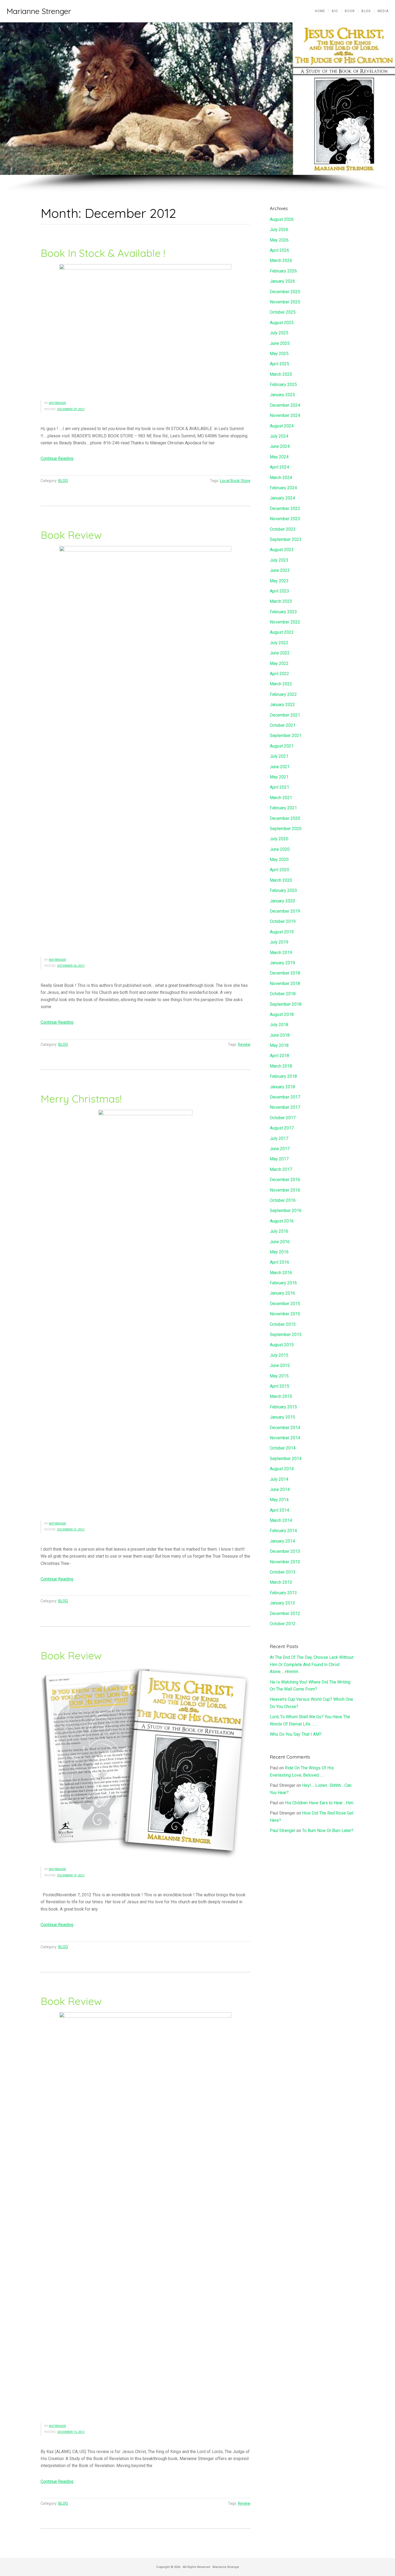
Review (244, 1045)
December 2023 (285, 509)
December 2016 (285, 1180)
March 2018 (281, 1066)
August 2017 (282, 1128)
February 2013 (283, 1593)
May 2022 (279, 663)
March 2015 (281, 1396)
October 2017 (283, 1118)
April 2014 (279, 1510)
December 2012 (285, 1613)
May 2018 (279, 1045)
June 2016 (280, 1242)
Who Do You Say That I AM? (296, 1734)
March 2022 (281, 684)
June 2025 (280, 343)
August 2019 (282, 932)
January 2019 (282, 963)
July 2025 (279, 333)
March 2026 (281, 261)
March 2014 (281, 1520)
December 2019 (285, 911)
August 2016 (282, 1221)
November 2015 (285, 1314)
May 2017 (279, 1159)
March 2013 (281, 1582)
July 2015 (279, 1355)
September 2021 (286, 736)
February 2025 (283, 385)
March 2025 (281, 374)
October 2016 (283, 1200)
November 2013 (285, 1562)
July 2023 (279, 560)
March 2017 (281, 1169)
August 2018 (282, 1014)
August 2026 (282, 219)
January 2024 (282, 498)
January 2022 (282, 705)
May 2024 (279, 457)
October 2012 (283, 1624)
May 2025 (279, 354)
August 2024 (282, 426)
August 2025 (282, 323)
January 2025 (282, 395)
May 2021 (279, 777)
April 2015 (279, 1386)
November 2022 (285, 622)
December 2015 (285, 1304)
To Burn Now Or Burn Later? (328, 1831)
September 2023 (286, 539)
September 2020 (286, 829)
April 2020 (279, 870)
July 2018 (279, 1025)
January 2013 (282, 1603)
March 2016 (281, 1273)
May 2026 (279, 240)
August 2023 (282, 550)
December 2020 (285, 818)
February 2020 (283, 890)
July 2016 (279, 1231)
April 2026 (279, 250)
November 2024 (285, 415)
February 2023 (283, 612)
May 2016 (279, 1252)
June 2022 (280, 653)
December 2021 (285, 715)
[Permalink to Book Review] (146, 748)
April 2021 (279, 787)
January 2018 (282, 1087)
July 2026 (279, 230)
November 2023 (285, 519)
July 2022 (279, 643)
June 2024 (280, 446)
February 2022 (283, 694)
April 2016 (279, 1262)
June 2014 (280, 1489)
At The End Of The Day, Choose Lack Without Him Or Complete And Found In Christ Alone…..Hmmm (312, 1664)
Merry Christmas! (81, 1099)
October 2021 (283, 725)
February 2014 (283, 1531)
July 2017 (279, 1138)
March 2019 (281, 953)
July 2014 (279, 1479)
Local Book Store (235, 481)
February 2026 (283, 271)
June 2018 (280, 1035)
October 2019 (283, 921)
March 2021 (281, 798)
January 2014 (282, 1541)
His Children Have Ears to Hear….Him (319, 1803)
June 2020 (280, 849)
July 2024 (279, 436)
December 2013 (285, 1551)
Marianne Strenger (39, 11)
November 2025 (285, 302)
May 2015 (279, 1376)
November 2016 (285, 1190)
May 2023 (279, 581)
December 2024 (285, 405)
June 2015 (280, 1365)
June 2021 (280, 767)
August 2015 (282, 1345)
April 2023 (279, 591)
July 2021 (279, 756)
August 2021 (282, 746)
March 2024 (281, 478)
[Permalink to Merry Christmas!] (146, 1312)
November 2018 (285, 984)
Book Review (71, 535)
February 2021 (283, 808)
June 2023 (280, 570)
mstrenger (57, 403)
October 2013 (283, 1572)
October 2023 (283, 529)
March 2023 (281, 601)
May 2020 (279, 860)
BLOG (63, 481)
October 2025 (283, 312)
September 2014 (286, 1459)
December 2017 (285, 1097)
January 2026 (282, 281)
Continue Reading (57, 458)
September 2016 (286, 1211)
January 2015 (282, 1417)
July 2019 (279, 942)
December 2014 (285, 1428)
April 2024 (279, 467)
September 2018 (286, 1004)
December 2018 (285, 973)
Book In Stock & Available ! (103, 253)
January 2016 (282, 1293)
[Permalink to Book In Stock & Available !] (146, 328)
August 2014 (282, 1469)
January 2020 (282, 901)
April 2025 (279, 364)
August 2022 (282, 632)
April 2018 (279, 1056)
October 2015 (283, 1324)
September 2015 (286, 1335)
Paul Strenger (283, 1831)
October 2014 (283, 1448)
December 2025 (285, 292)
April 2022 (279, 674)
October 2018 (283, 994)
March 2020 (281, 880)
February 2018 (283, 1076)
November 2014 (285, 1438)
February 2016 (283, 1283)
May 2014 (279, 1500)
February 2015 (283, 1407)
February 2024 (283, 488)
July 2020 (279, 839)
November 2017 (285, 1107)
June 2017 (280, 1149)
